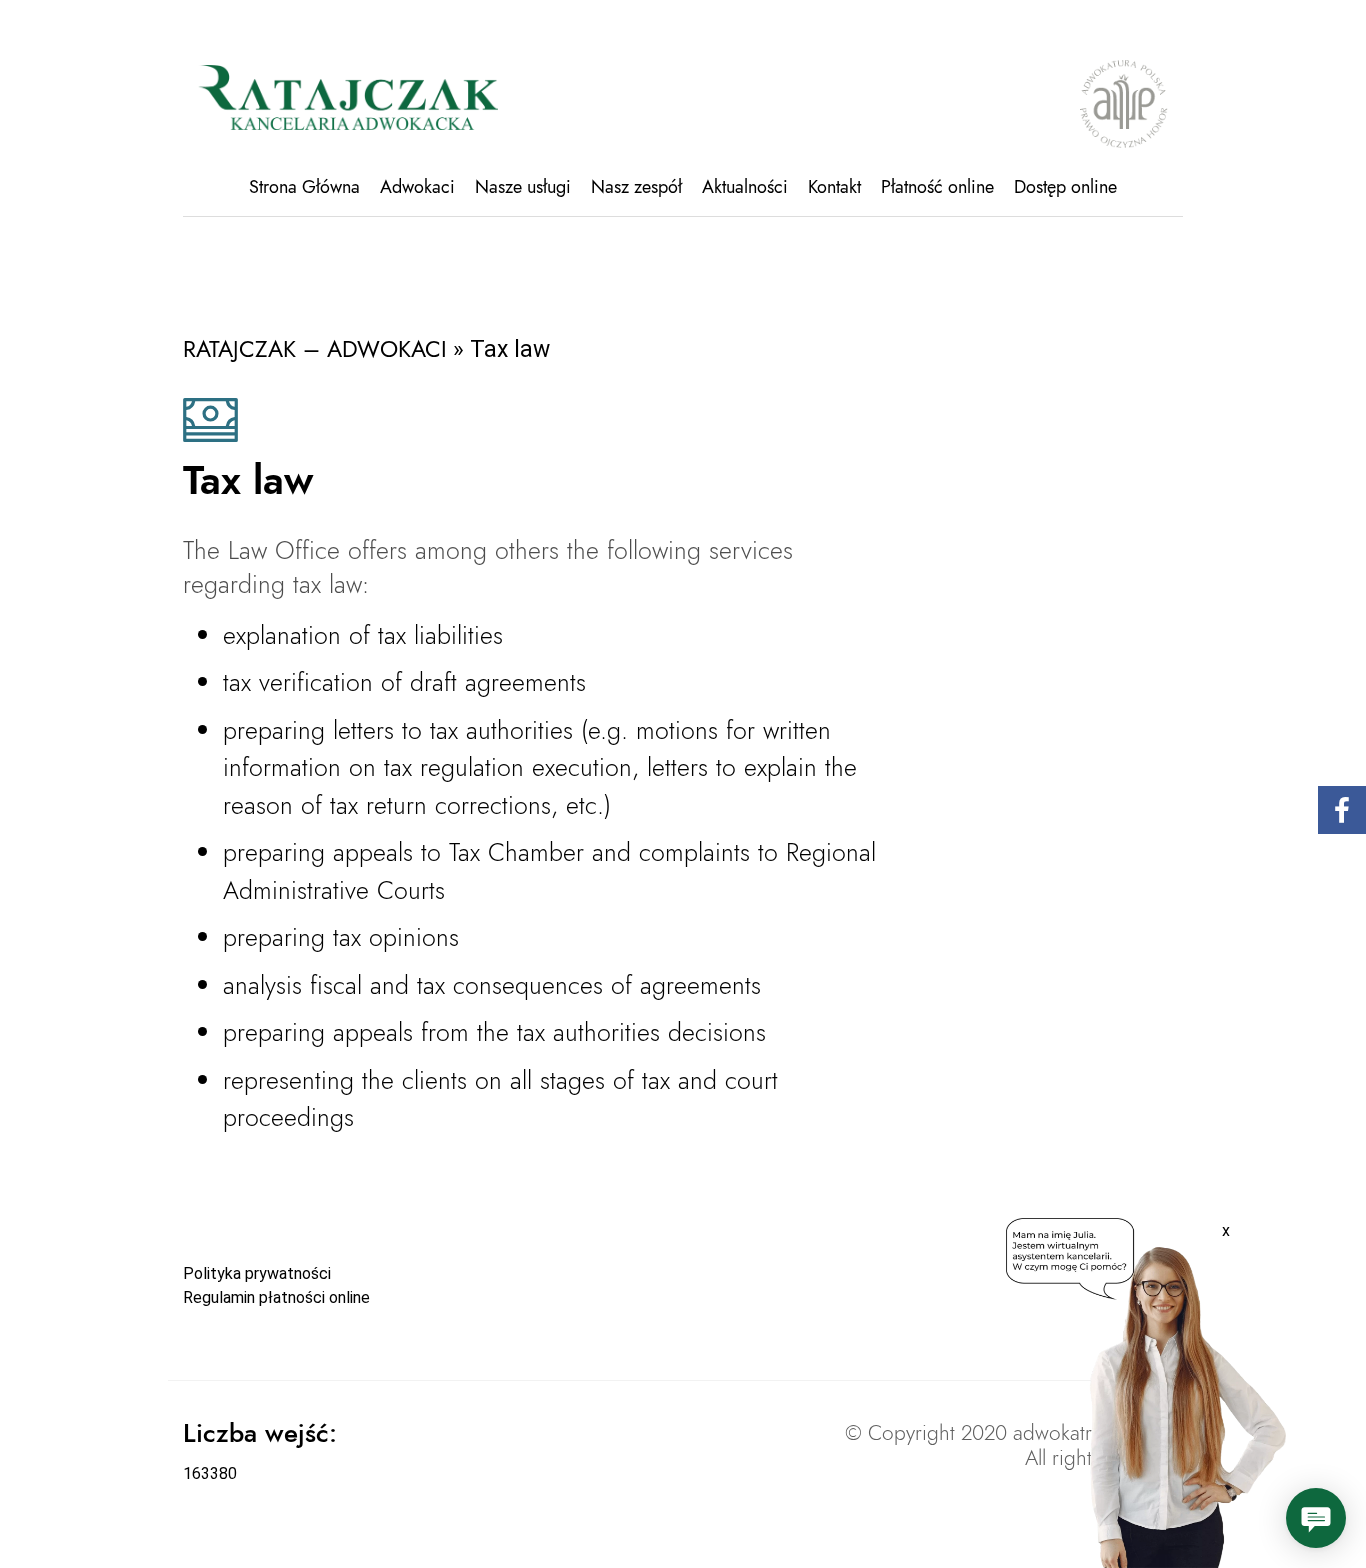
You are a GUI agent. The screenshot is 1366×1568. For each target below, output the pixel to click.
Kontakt (834, 187)
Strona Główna (304, 187)
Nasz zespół (636, 187)
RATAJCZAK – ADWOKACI (315, 349)
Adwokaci (417, 187)
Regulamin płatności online (276, 1297)
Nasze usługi (523, 187)
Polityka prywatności (257, 1273)
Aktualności (745, 187)
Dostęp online (1065, 187)
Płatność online (937, 187)
